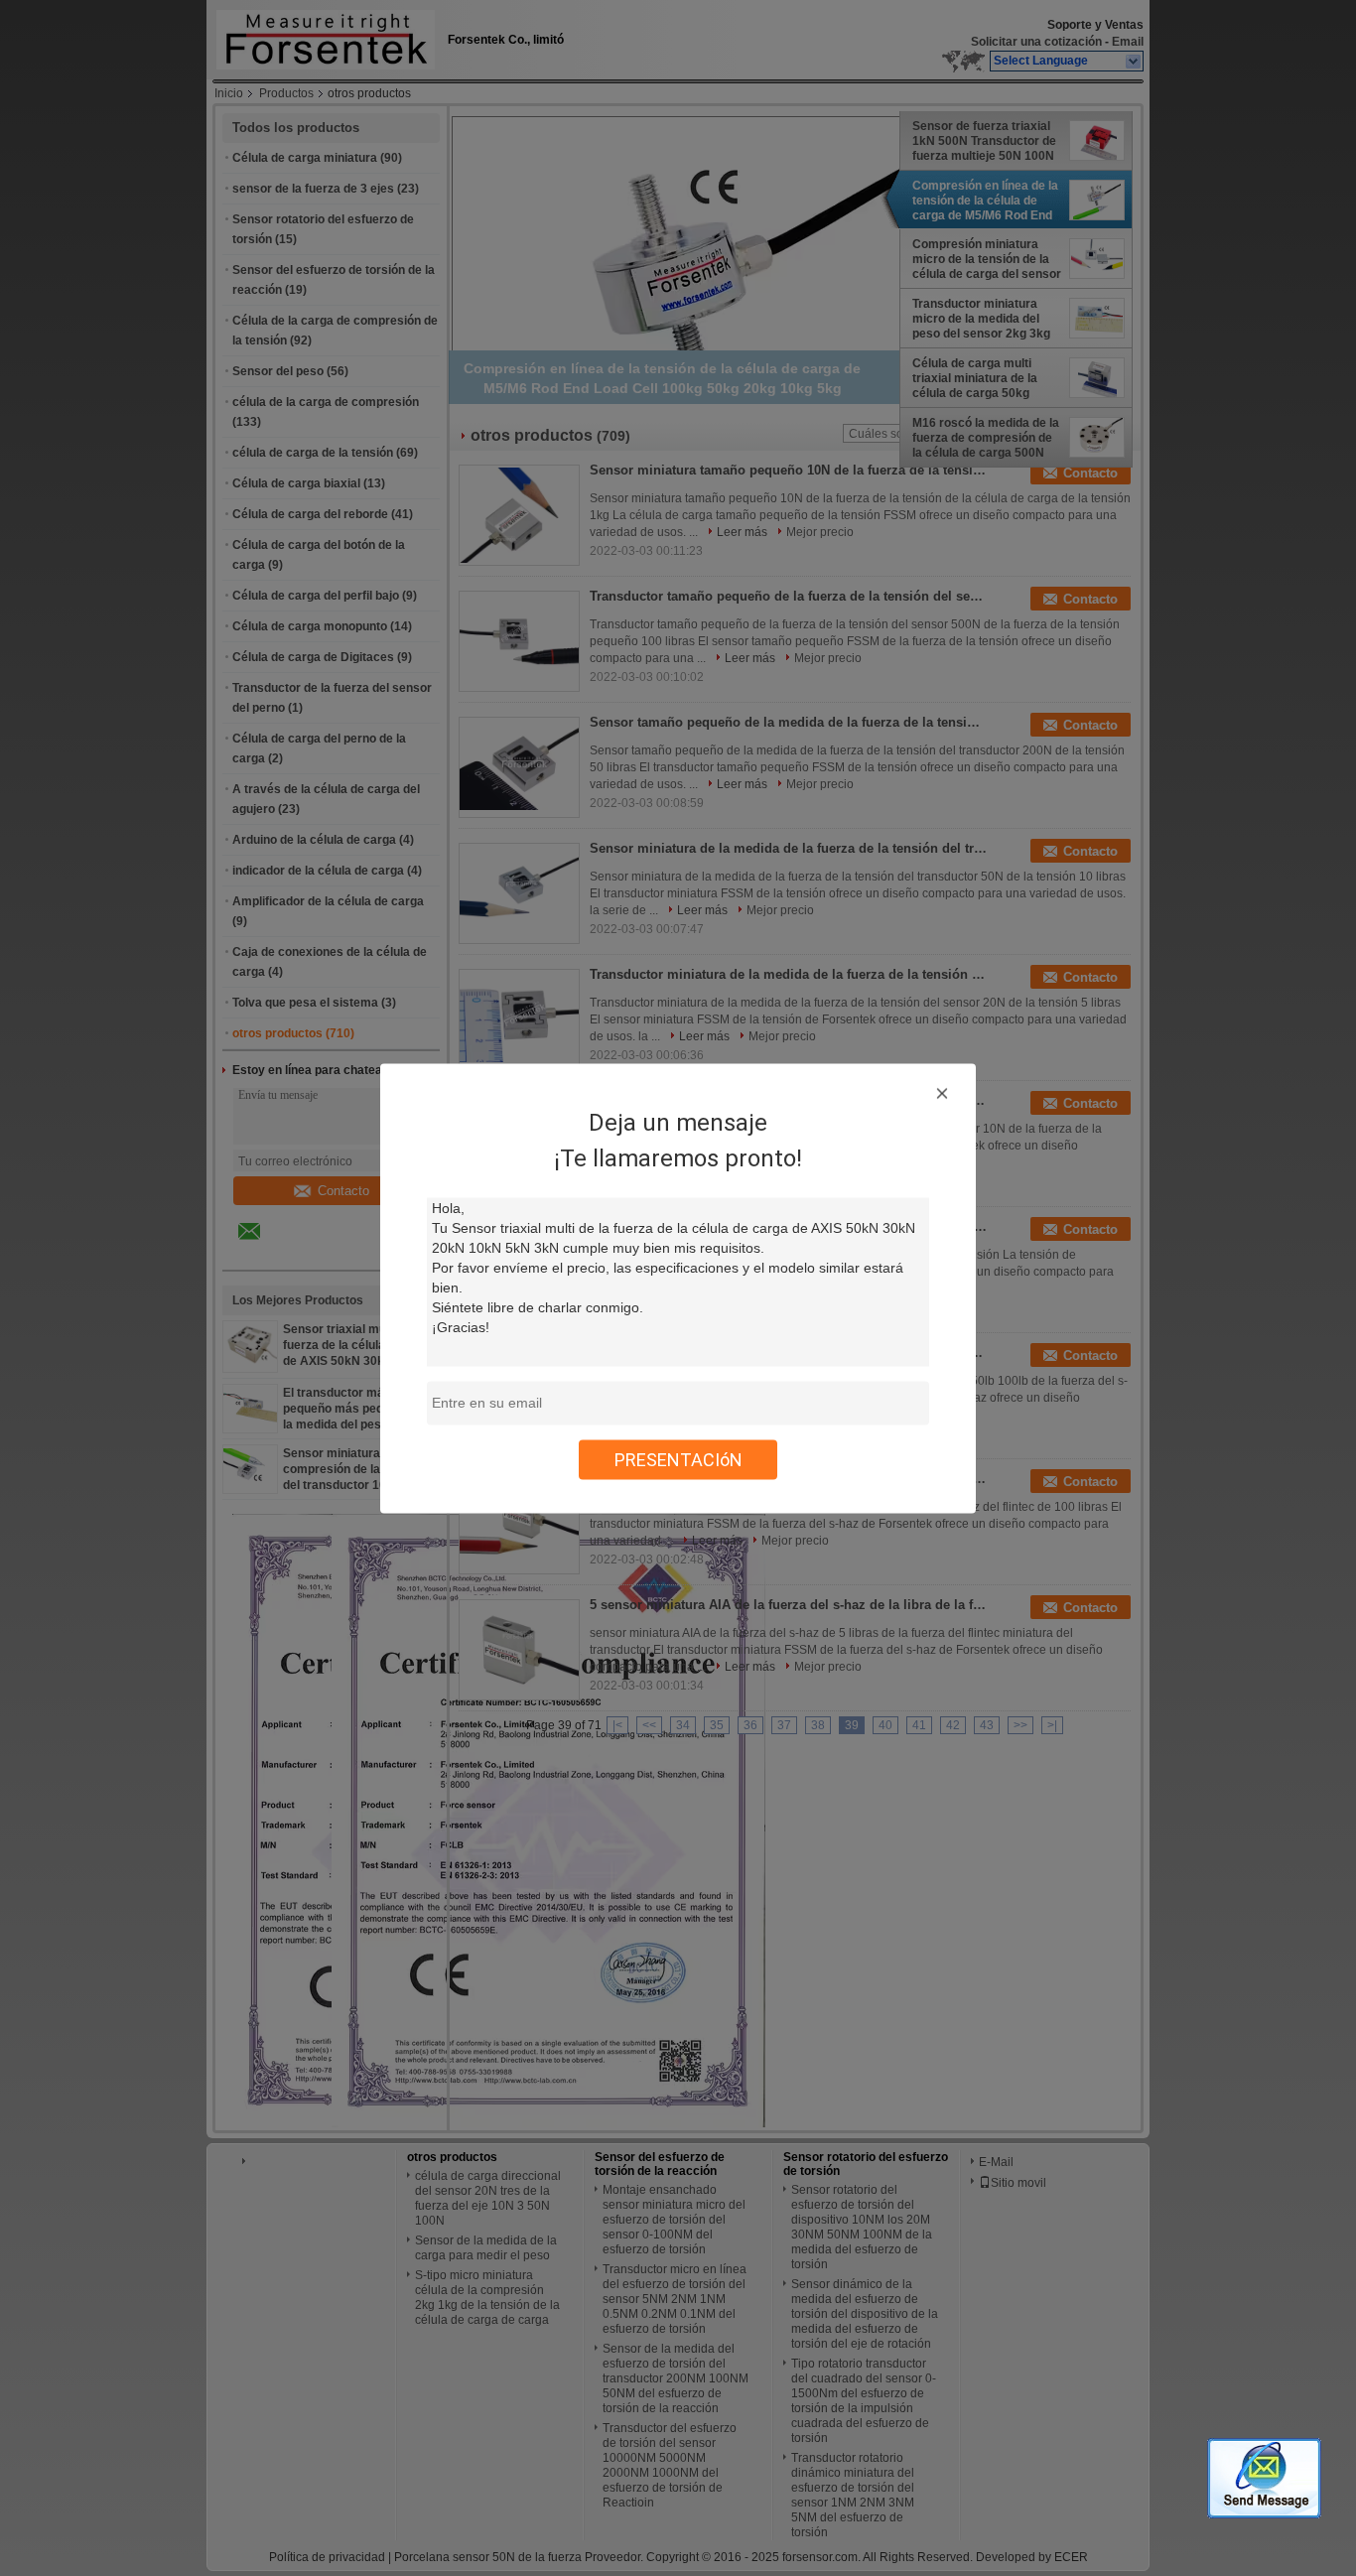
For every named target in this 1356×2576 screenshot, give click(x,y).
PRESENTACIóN (678, 1459)
